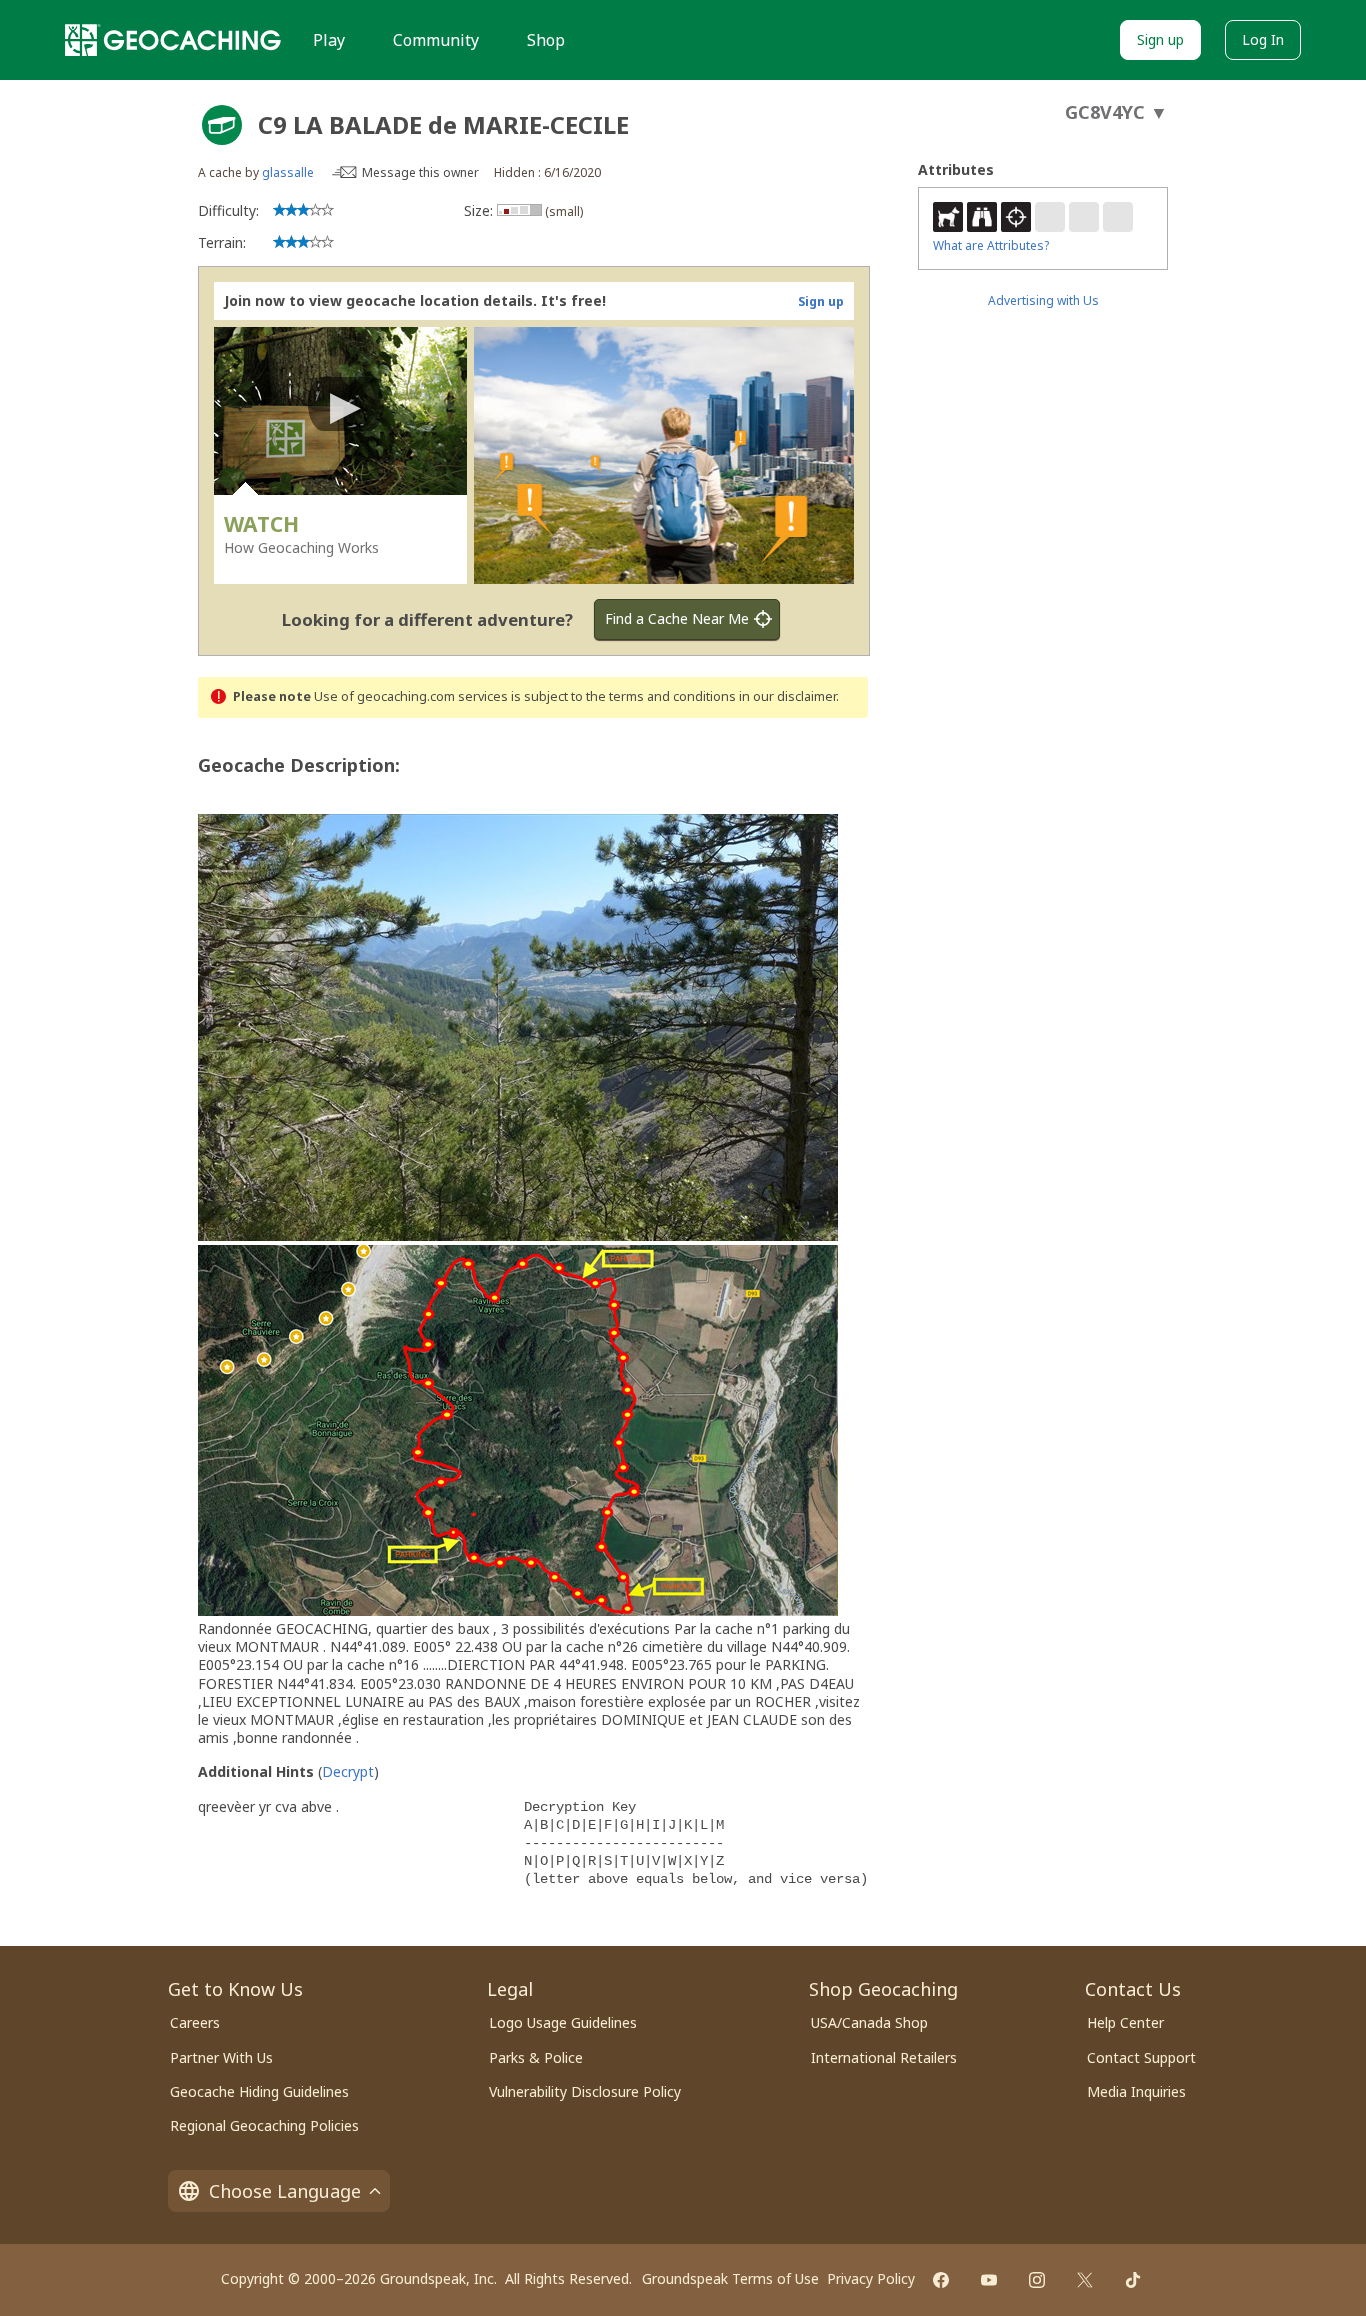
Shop (546, 40)
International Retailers (884, 2057)
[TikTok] (1133, 2280)
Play (329, 40)
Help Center (1125, 2022)
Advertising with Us (1043, 300)
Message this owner (420, 172)
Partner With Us (221, 2057)
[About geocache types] (222, 125)
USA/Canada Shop (869, 2022)
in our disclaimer (787, 696)
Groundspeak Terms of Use (730, 2278)
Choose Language (285, 2191)
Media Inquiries (1136, 2091)
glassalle (288, 172)
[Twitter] (1085, 2280)
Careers (195, 2022)
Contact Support (1141, 2057)
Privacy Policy (871, 2278)
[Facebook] (941, 2280)
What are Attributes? (991, 245)
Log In (1263, 39)
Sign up (1160, 39)
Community (436, 40)
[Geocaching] (173, 40)
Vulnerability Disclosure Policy (585, 2091)
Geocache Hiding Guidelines (259, 2091)
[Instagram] (1037, 2280)
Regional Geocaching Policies (264, 2125)
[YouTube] (989, 2280)
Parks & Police (536, 2057)
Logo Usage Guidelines (563, 2022)
